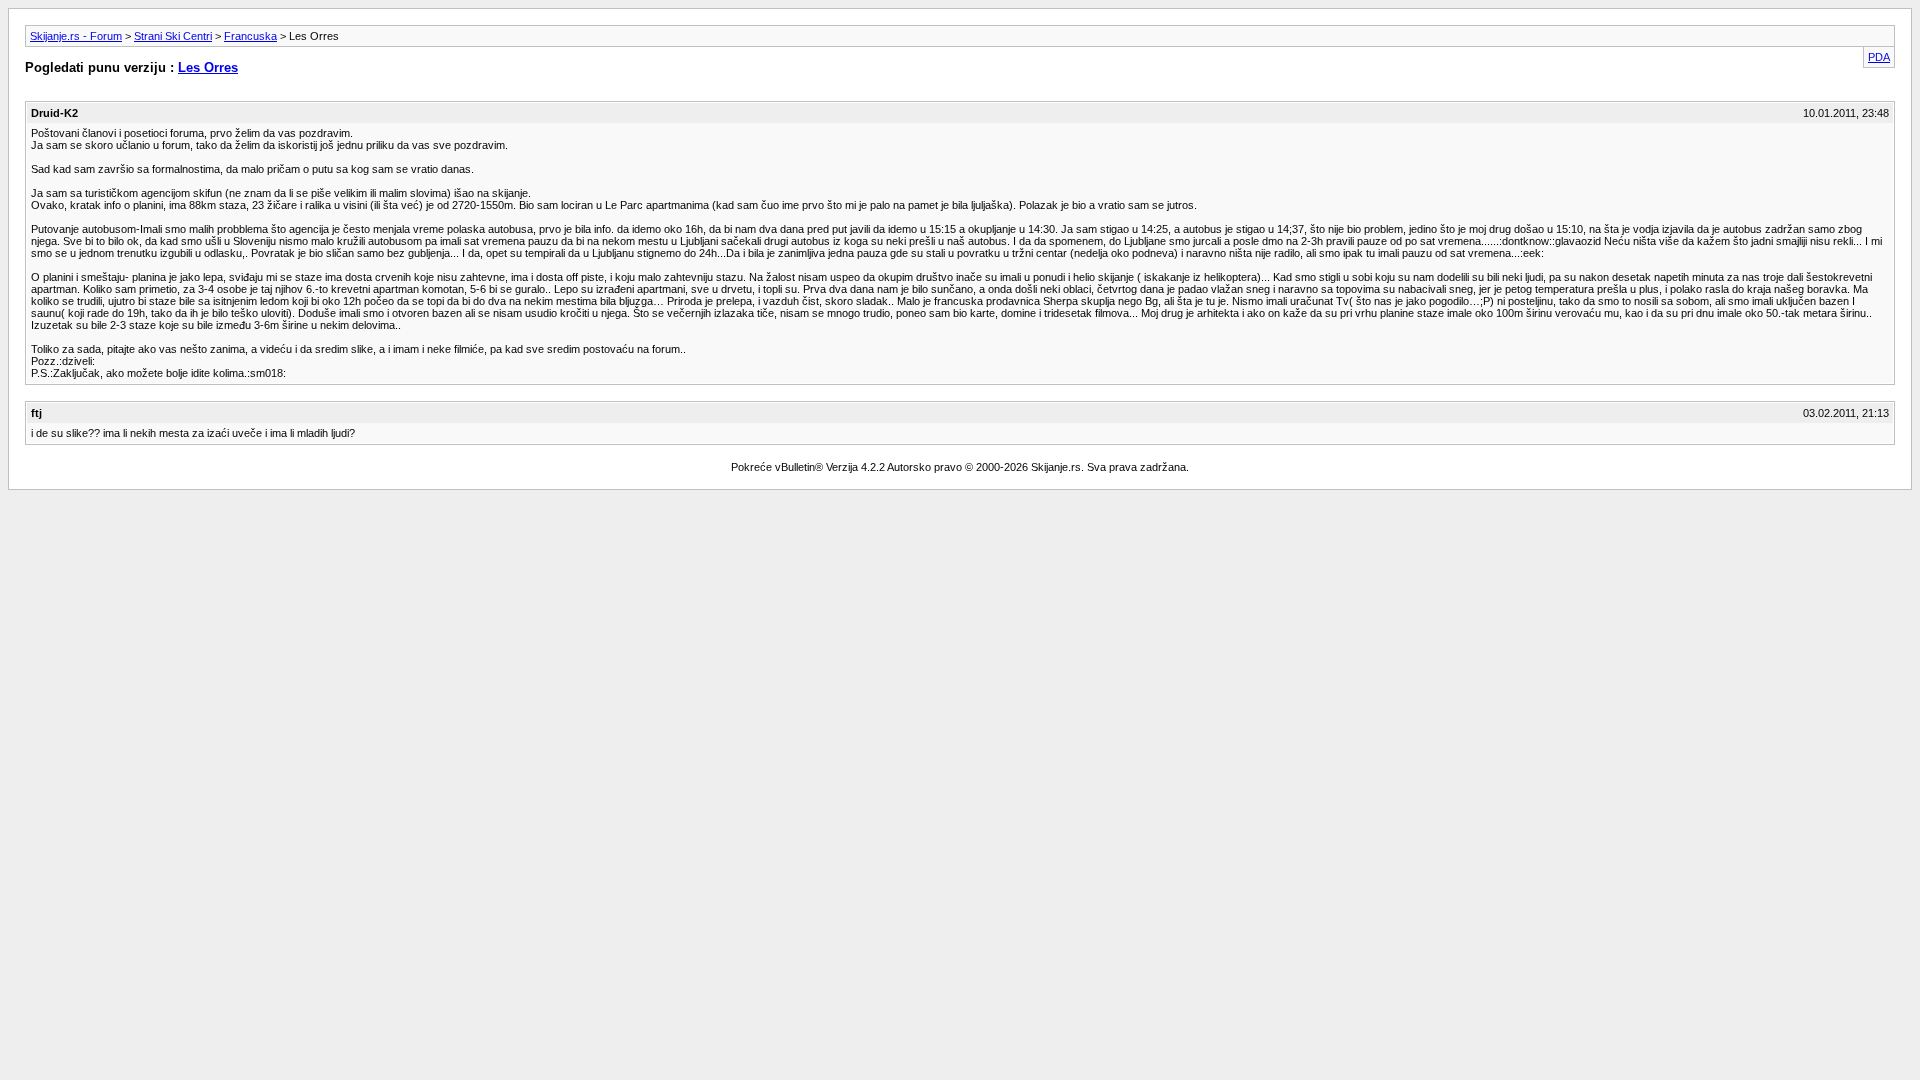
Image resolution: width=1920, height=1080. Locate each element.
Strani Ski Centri (173, 36)
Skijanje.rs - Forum (76, 36)
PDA (1879, 57)
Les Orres (208, 67)
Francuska (250, 36)
